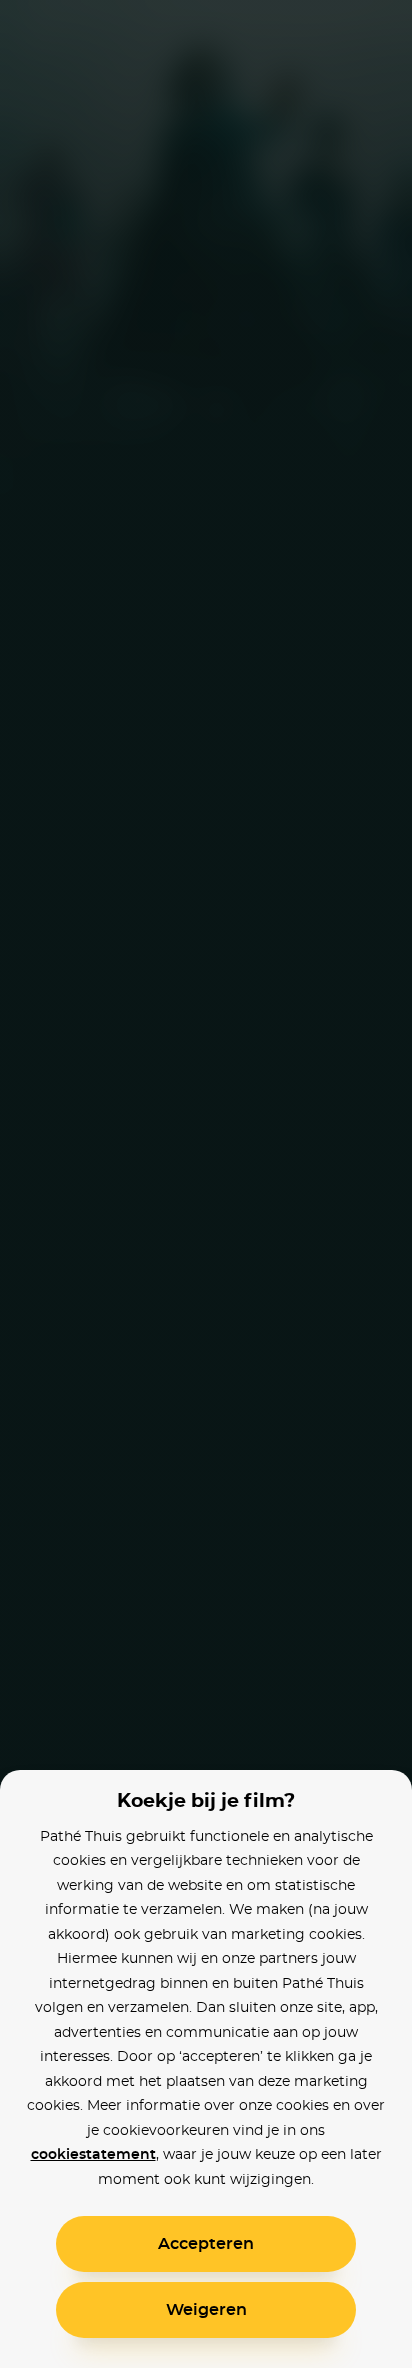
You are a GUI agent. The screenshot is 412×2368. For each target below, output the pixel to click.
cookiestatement (93, 2155)
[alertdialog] (206, 1184)
